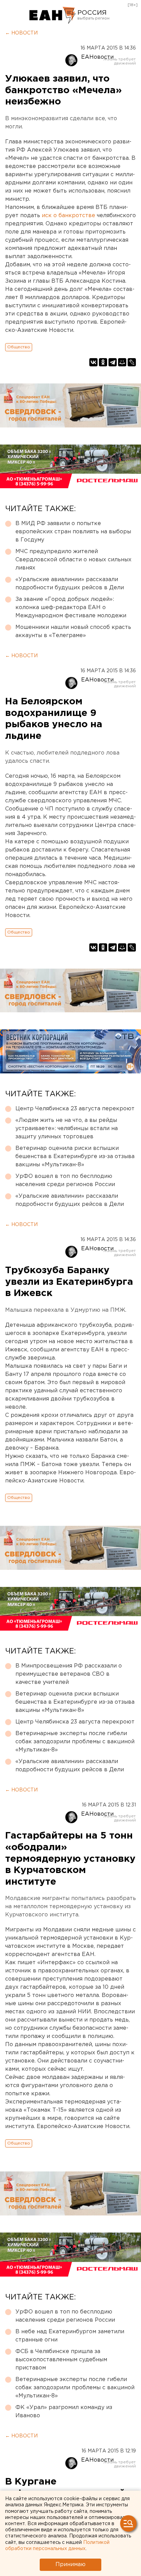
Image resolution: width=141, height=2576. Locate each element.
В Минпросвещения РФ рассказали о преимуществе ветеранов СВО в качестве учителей (69, 1674)
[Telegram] (113, 362)
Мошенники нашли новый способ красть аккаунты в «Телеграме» (73, 631)
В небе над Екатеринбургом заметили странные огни (70, 2336)
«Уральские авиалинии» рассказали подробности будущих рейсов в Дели (70, 584)
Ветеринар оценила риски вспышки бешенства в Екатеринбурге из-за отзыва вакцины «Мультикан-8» (75, 1157)
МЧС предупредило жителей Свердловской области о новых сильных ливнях (73, 560)
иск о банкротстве (68, 216)
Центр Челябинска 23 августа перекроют (75, 1109)
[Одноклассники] (103, 362)
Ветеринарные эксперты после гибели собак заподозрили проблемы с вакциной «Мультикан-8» (75, 1742)
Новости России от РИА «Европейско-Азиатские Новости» (53, 15)
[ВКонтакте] (93, 362)
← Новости (21, 33)
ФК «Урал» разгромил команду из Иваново (64, 2412)
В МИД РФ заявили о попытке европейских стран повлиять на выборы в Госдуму (73, 532)
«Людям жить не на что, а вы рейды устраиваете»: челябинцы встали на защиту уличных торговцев (67, 1129)
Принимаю (70, 2565)
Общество (19, 347)
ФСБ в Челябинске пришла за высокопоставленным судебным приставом (61, 2360)
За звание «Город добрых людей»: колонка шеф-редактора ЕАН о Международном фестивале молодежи (71, 608)
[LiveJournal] (132, 362)
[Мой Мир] (122, 362)
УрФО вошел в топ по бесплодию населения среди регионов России (65, 1180)
